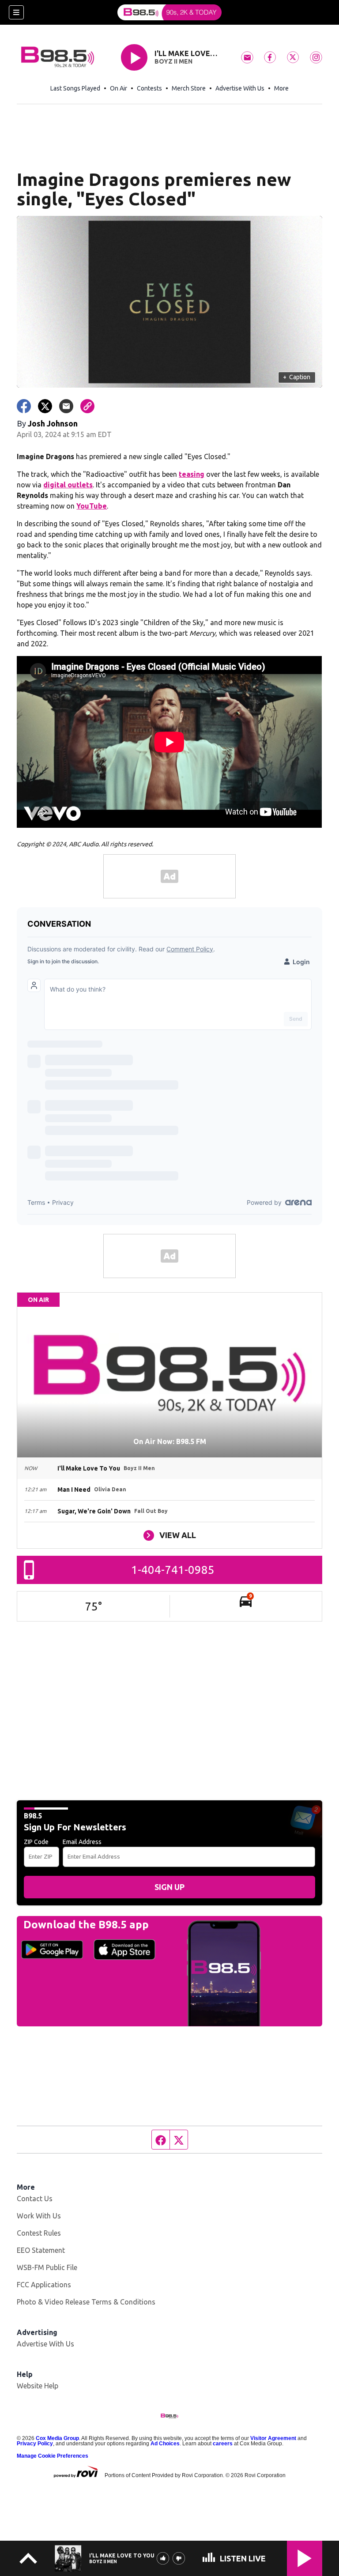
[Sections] (16, 12)
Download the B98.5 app (86, 1925)
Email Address (82, 1842)
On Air (119, 88)
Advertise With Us (240, 88)
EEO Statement (41, 2250)
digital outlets (68, 485)
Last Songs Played (75, 88)
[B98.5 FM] (169, 12)
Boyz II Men (173, 61)
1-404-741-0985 (173, 1570)
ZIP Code (36, 1842)
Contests (149, 88)
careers (223, 2444)
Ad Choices (165, 2444)
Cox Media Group (57, 2438)
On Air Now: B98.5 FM (170, 1441)
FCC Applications (44, 2285)
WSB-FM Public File (47, 2267)
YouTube (92, 506)
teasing (192, 474)
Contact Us (35, 2199)
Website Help (38, 2386)
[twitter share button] (45, 406)
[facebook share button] (24, 406)
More (281, 88)
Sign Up (169, 1887)
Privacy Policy (35, 2444)
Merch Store (189, 88)
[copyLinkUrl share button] (87, 406)
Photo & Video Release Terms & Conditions (86, 2302)
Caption (297, 377)
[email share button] (66, 406)
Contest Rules (39, 2233)
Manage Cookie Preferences (53, 2456)
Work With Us (39, 2216)
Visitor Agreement (273, 2438)
